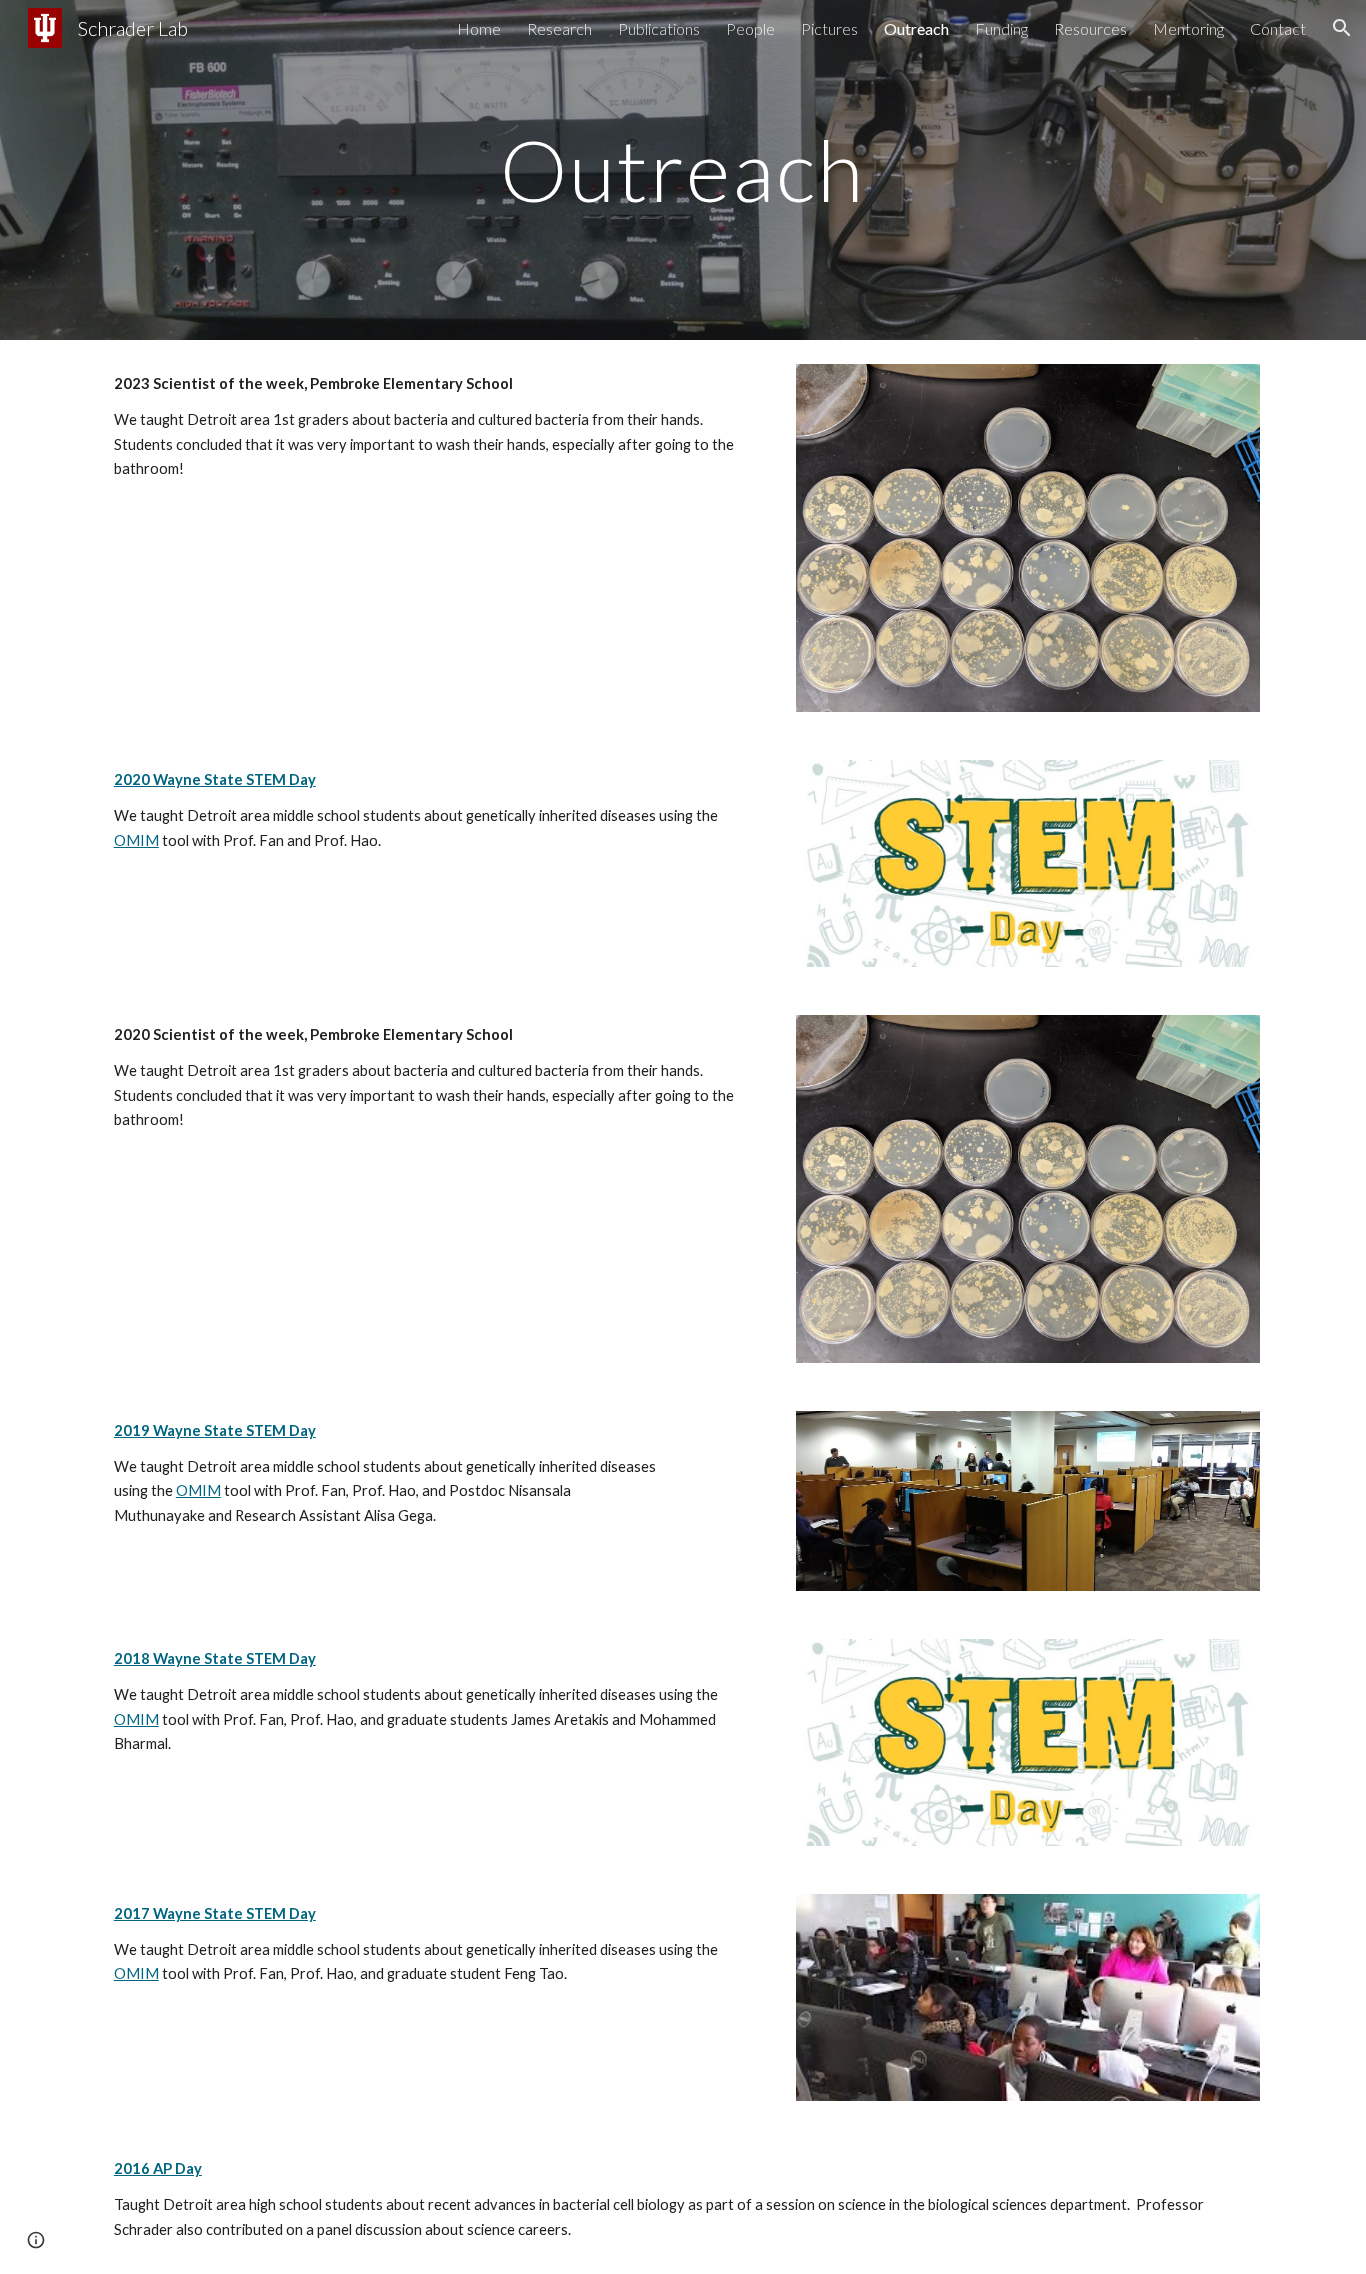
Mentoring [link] (1188, 28)
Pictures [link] (829, 28)
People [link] (750, 28)
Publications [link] (659, 28)
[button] (1342, 28)
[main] (683, 169)
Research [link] (559, 28)
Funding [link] (1001, 28)
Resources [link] (1090, 28)
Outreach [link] (916, 28)
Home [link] (479, 28)
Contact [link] (1278, 28)
